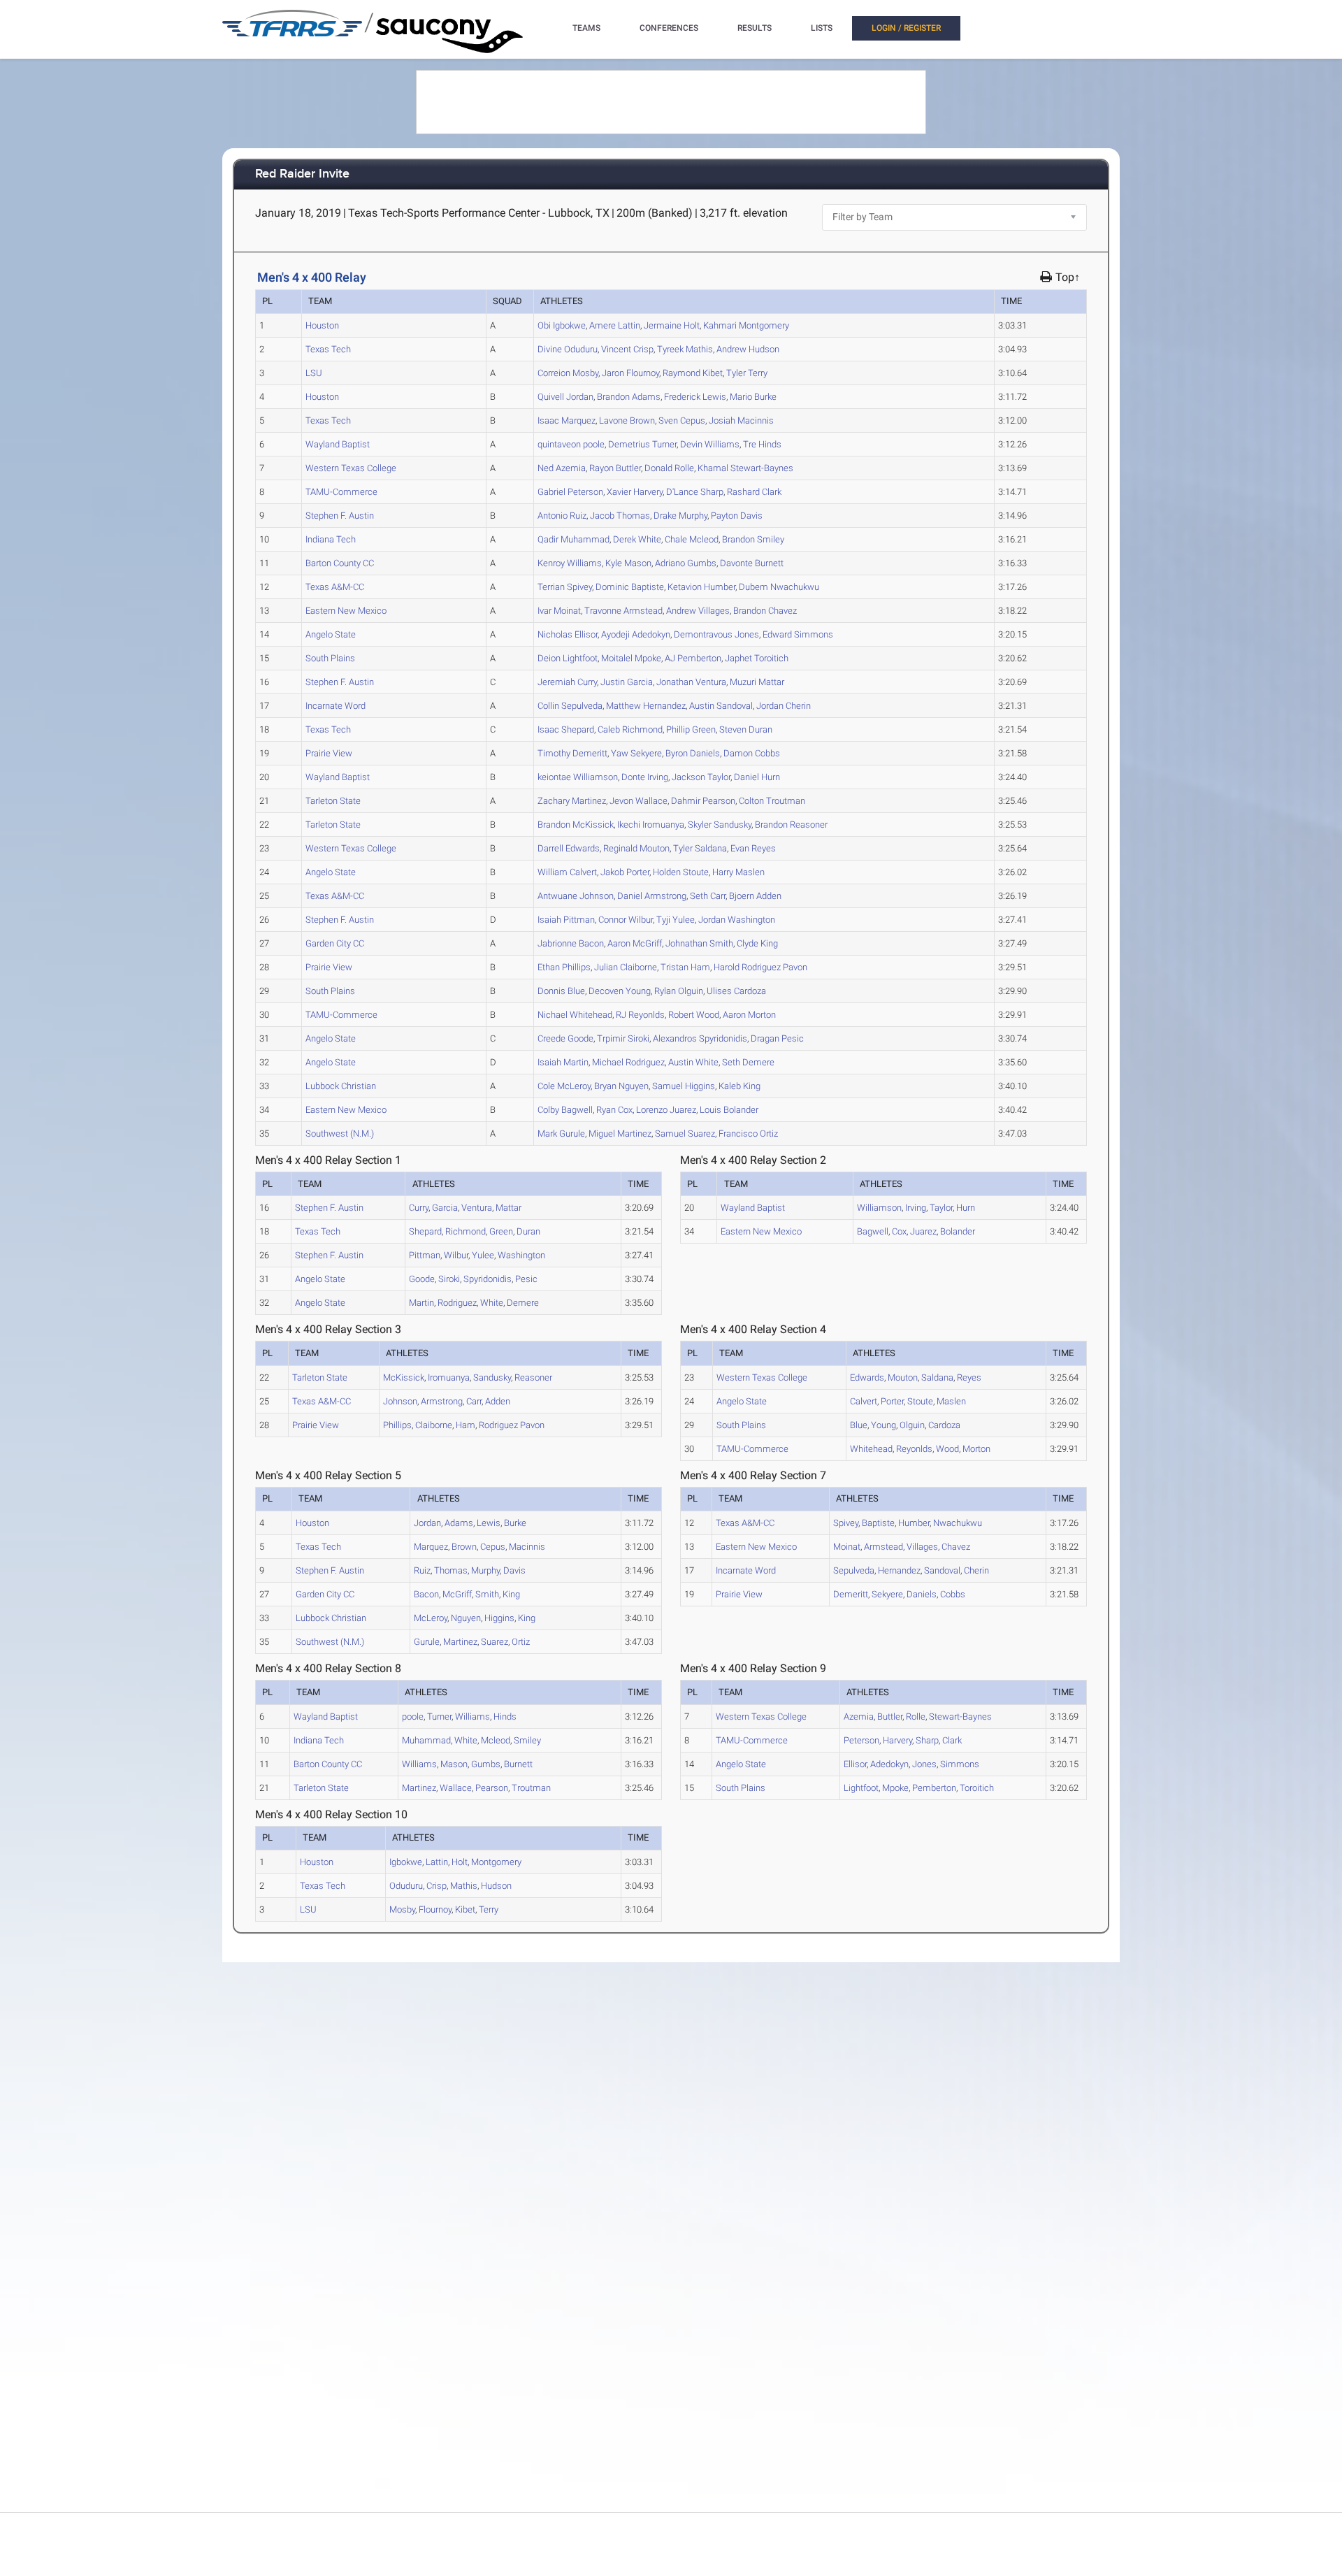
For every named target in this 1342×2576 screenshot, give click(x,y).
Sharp (695, 492)
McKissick (576, 825)
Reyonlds (640, 1015)
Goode (565, 1038)
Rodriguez (628, 1062)
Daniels (693, 753)
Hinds (762, 444)
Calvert (567, 872)
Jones (716, 634)
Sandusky (720, 825)
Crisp (627, 349)
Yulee (676, 920)
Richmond (630, 729)
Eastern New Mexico (346, 611)
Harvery (635, 492)
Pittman (566, 920)
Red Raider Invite (302, 174)
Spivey (565, 587)
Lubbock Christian (341, 1086)
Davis (737, 516)
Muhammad (573, 539)
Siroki (623, 1038)
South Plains (330, 658)
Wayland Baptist (338, 444)
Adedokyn (636, 634)
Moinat (559, 611)
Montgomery (746, 325)
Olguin (679, 991)
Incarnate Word (335, 706)
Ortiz (748, 1134)
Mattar (757, 682)
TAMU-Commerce (341, 492)
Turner (642, 444)
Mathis (685, 349)
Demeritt (572, 753)
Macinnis (741, 420)
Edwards (569, 848)
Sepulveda (570, 706)
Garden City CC (335, 943)
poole (571, 444)
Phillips (564, 967)
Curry (567, 682)
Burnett (752, 563)
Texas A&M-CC (335, 587)
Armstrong (652, 896)
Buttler (615, 468)
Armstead (623, 611)
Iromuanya (651, 825)
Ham (685, 967)
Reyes (753, 848)
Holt (672, 325)
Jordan (565, 397)
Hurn (757, 777)
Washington (737, 920)
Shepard (566, 729)
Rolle (669, 468)
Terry (747, 373)
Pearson (703, 801)
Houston (322, 325)
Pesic (777, 1038)
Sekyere (636, 753)
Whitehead (575, 1015)
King (757, 943)
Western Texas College (351, 468)
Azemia (562, 468)
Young (620, 991)
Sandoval (721, 706)
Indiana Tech (331, 539)
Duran (746, 729)
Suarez (685, 1134)
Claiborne (626, 967)
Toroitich (757, 658)
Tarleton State (333, 801)
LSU (314, 373)
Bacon (571, 943)
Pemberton (693, 658)
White (637, 539)
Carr (708, 896)
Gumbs (686, 563)
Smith (699, 943)
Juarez (666, 1110)
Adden (755, 896)
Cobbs (752, 753)
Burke (753, 397)
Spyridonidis (700, 1038)
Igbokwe (562, 325)
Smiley (753, 539)
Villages (698, 611)
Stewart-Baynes (745, 468)
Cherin (784, 706)
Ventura (691, 682)
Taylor (701, 777)
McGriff (635, 943)
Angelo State (331, 634)
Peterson (570, 492)
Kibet (693, 373)
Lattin (615, 325)
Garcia (627, 682)
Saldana (700, 848)
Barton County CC (340, 563)
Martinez (572, 801)
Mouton (636, 848)
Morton (749, 1015)
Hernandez (646, 706)
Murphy (680, 516)
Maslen (738, 872)
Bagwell (565, 1110)
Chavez (765, 611)
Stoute (681, 872)
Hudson (748, 349)
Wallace (638, 801)
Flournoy (630, 373)
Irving (645, 777)
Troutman (772, 801)
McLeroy (564, 1086)
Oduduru (568, 349)
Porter (625, 872)
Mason (628, 563)
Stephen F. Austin (340, 516)
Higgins (684, 1086)
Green (691, 729)
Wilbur (626, 920)
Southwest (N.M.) (340, 1134)
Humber (701, 587)
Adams (629, 397)
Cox (614, 1110)
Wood (694, 1015)
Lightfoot (568, 658)
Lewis (695, 397)
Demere (748, 1062)
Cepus (682, 420)
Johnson (576, 896)
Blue (561, 991)
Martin (563, 1062)
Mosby (568, 373)
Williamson (578, 777)
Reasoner (791, 825)
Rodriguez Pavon (760, 967)
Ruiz (562, 516)
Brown (627, 420)
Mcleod (692, 539)
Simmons (798, 634)
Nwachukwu (779, 587)
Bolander (729, 1110)
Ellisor (568, 634)
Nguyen (621, 1086)
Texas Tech (328, 349)
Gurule (561, 1134)
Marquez (567, 420)
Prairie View (329, 753)
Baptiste (630, 587)
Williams (710, 444)
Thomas (620, 516)
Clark (754, 492)
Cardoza (736, 991)
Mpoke (631, 658)
